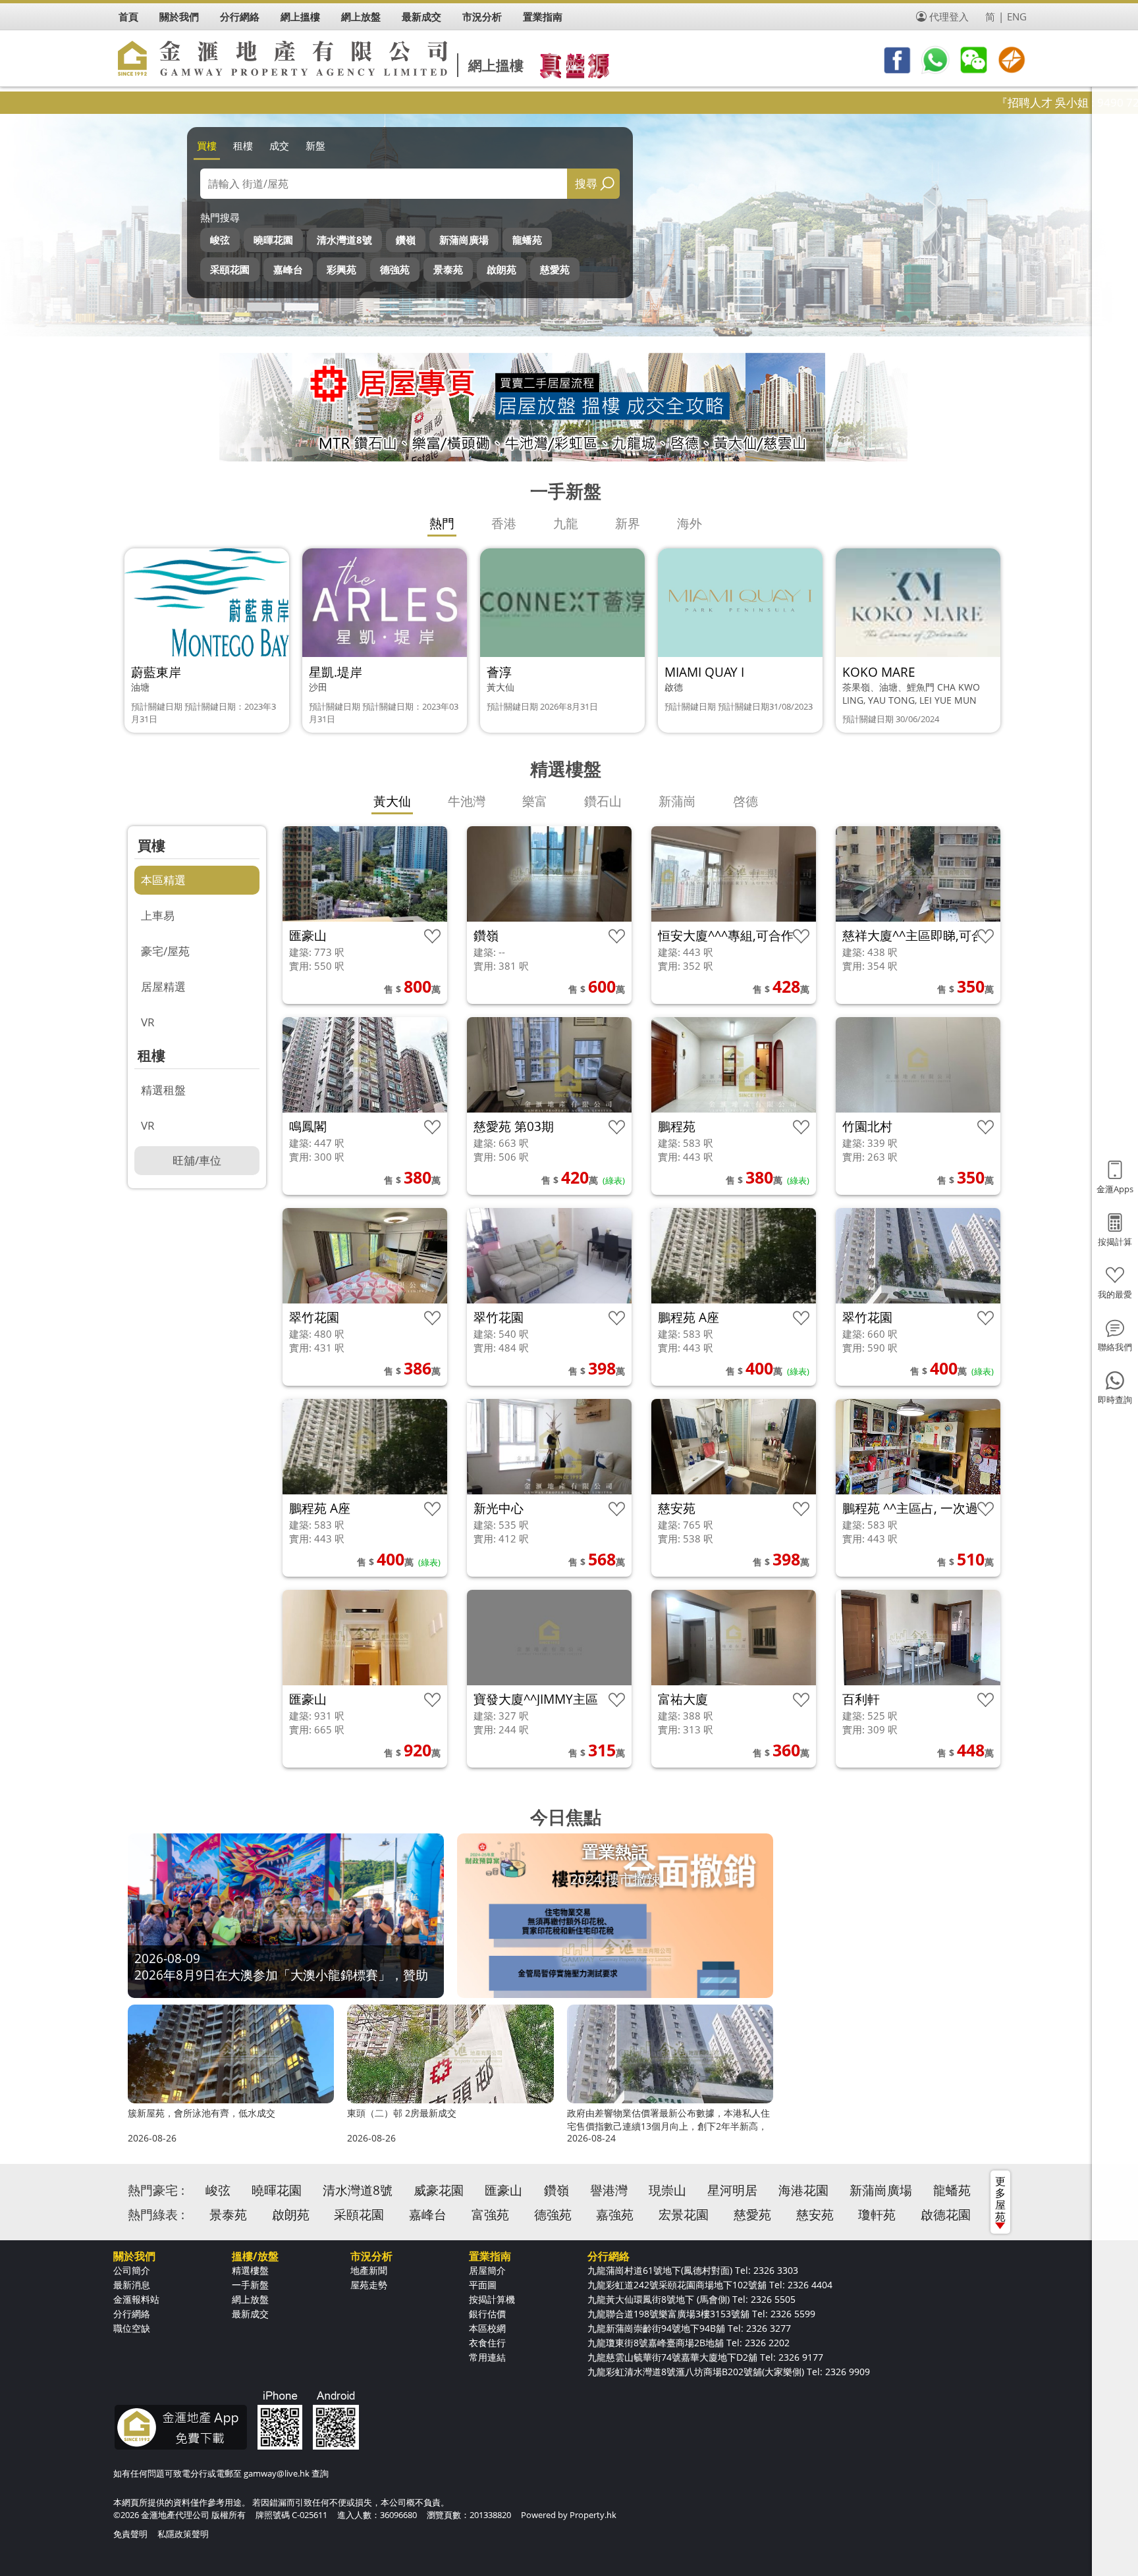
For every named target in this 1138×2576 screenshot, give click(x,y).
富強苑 (490, 2215)
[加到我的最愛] (432, 936)
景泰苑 (448, 269)
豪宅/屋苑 (165, 951)
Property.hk (593, 2515)
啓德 (745, 801)
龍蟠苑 (527, 240)
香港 (504, 523)
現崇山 (667, 2190)
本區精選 (163, 880)
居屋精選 (163, 986)
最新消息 (132, 2285)
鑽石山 (603, 801)
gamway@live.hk (277, 2473)
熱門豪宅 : (156, 2190)
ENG (1017, 16)
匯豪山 (503, 2190)
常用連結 (487, 2357)
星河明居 (732, 2190)
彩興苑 (341, 269)
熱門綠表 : (156, 2215)
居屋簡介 (487, 2270)
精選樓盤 (250, 2270)
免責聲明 (130, 2534)
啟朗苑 (501, 269)
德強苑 (395, 269)
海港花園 (803, 2190)
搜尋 (586, 183)
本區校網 (487, 2328)
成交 (279, 145)
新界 (628, 523)
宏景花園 (684, 2215)
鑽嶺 (406, 240)
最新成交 (250, 2314)
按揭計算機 (492, 2299)
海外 (690, 523)
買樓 (207, 145)
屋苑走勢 (369, 2285)
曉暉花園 (273, 240)
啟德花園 (946, 2215)
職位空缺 (132, 2328)
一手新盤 (250, 2285)
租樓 (243, 145)
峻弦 (220, 240)
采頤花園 (230, 269)
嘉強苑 (615, 2215)
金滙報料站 (136, 2299)
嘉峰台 (288, 269)
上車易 (158, 915)
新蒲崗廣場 (464, 240)
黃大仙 (392, 801)
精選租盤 (163, 1090)
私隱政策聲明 (183, 2534)
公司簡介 (132, 2270)
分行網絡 (132, 2314)
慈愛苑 (555, 269)
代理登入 (949, 16)
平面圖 (483, 2285)
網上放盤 (250, 2299)
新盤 (315, 145)
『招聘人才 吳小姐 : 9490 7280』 (973, 102)
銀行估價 (487, 2314)
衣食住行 (487, 2343)
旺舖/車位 (197, 1160)
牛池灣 (467, 801)
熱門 (442, 523)
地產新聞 (369, 2270)
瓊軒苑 (877, 2215)
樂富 (535, 801)
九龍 (566, 523)
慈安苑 (815, 2215)
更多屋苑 (1000, 2199)
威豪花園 (439, 2190)
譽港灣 (609, 2190)
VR (148, 1022)
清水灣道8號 (344, 240)
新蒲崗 (677, 801)
